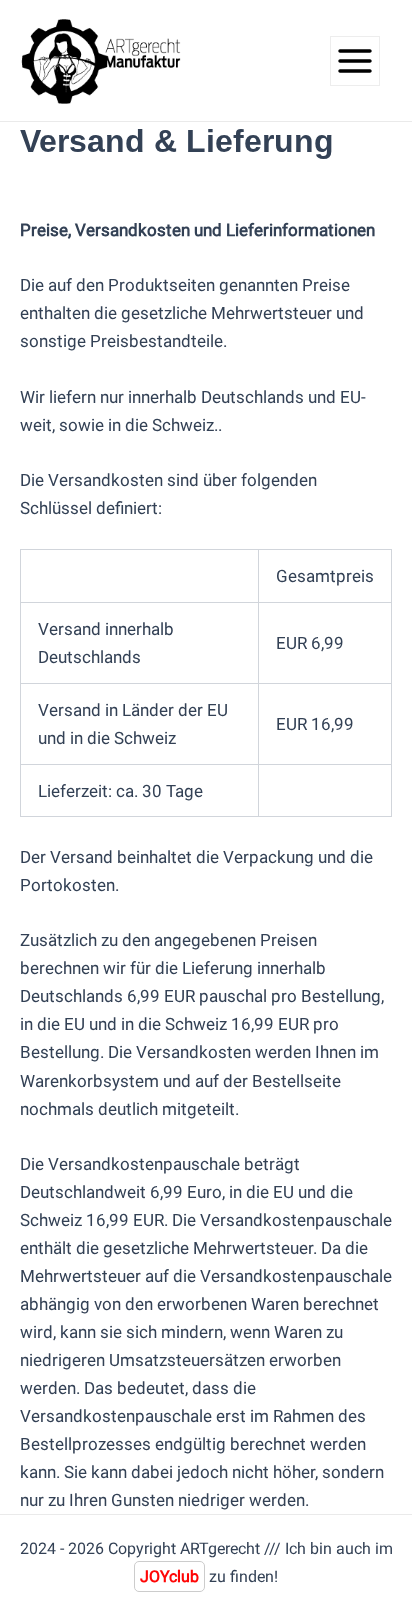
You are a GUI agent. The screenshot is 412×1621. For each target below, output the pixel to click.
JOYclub (169, 1576)
